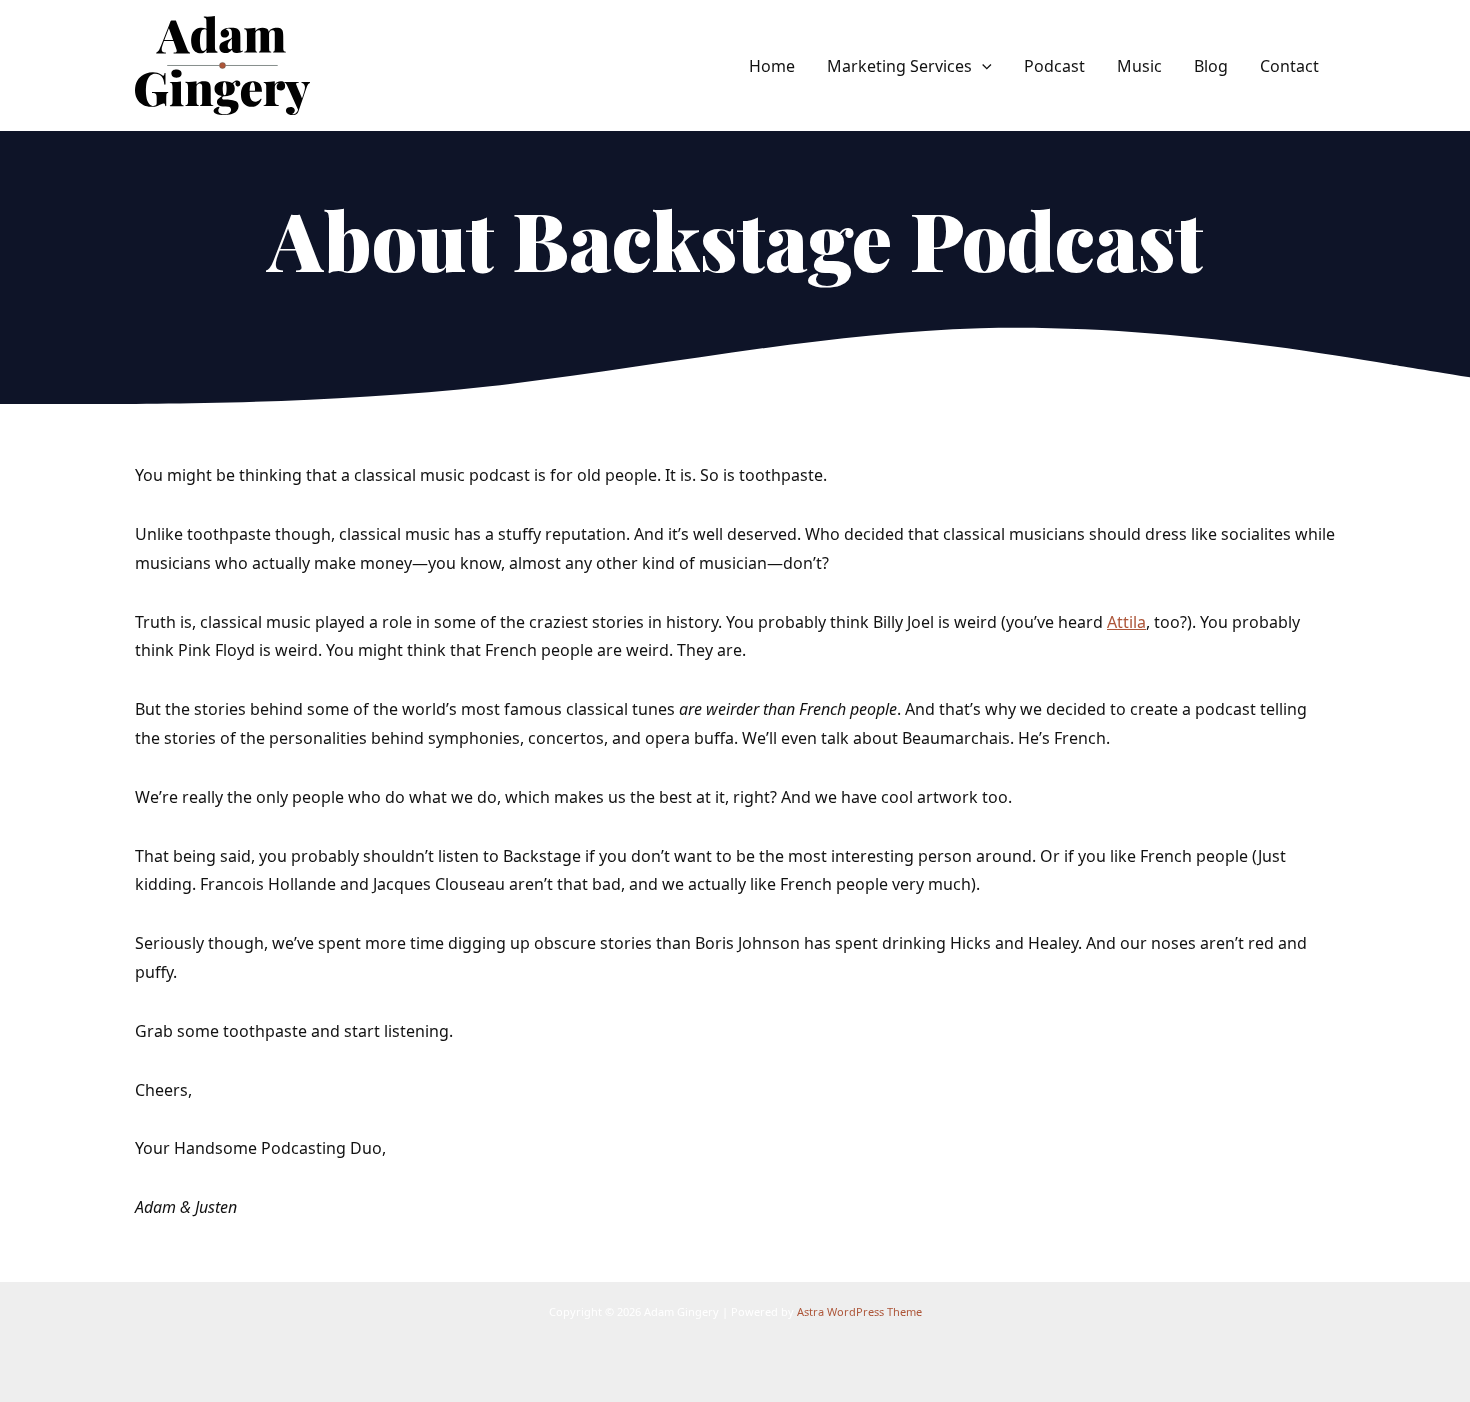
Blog (1211, 66)
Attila (1126, 622)
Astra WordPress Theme (859, 1311)
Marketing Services (899, 66)
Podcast (1054, 66)
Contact (1289, 66)
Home (772, 66)
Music (1139, 66)
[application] (982, 66)
